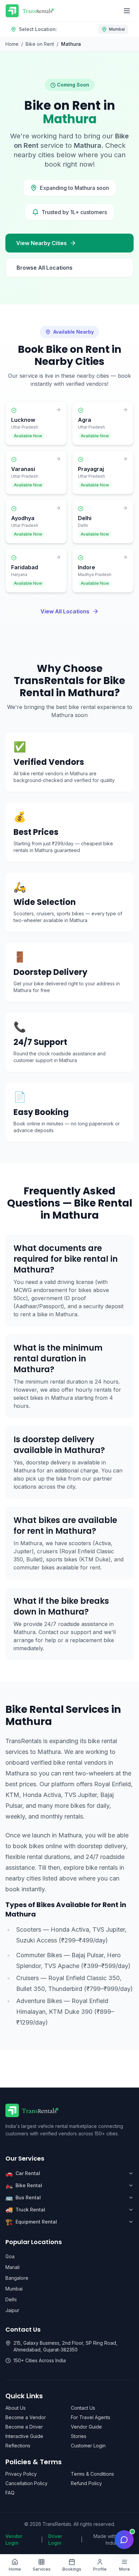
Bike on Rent (40, 44)
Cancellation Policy (26, 2483)
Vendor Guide (86, 2427)
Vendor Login (14, 2539)
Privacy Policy (21, 2474)
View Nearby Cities (41, 243)
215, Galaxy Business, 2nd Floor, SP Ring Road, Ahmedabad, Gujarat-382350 (65, 2346)
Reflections (18, 2446)
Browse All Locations (45, 268)
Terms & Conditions (92, 2474)
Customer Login (88, 2446)
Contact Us (83, 2408)
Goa (10, 2256)
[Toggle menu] (127, 11)
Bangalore (17, 2278)
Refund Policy (86, 2483)
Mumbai (14, 2289)
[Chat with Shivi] (124, 2540)
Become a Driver (24, 2427)
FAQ (10, 2493)
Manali (12, 2267)
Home (12, 44)
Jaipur (12, 2310)
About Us (16, 2408)
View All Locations (65, 611)
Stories (79, 2436)
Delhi (11, 2299)
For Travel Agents (91, 2417)
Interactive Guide (24, 2436)
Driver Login (55, 2539)
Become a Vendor (26, 2417)
